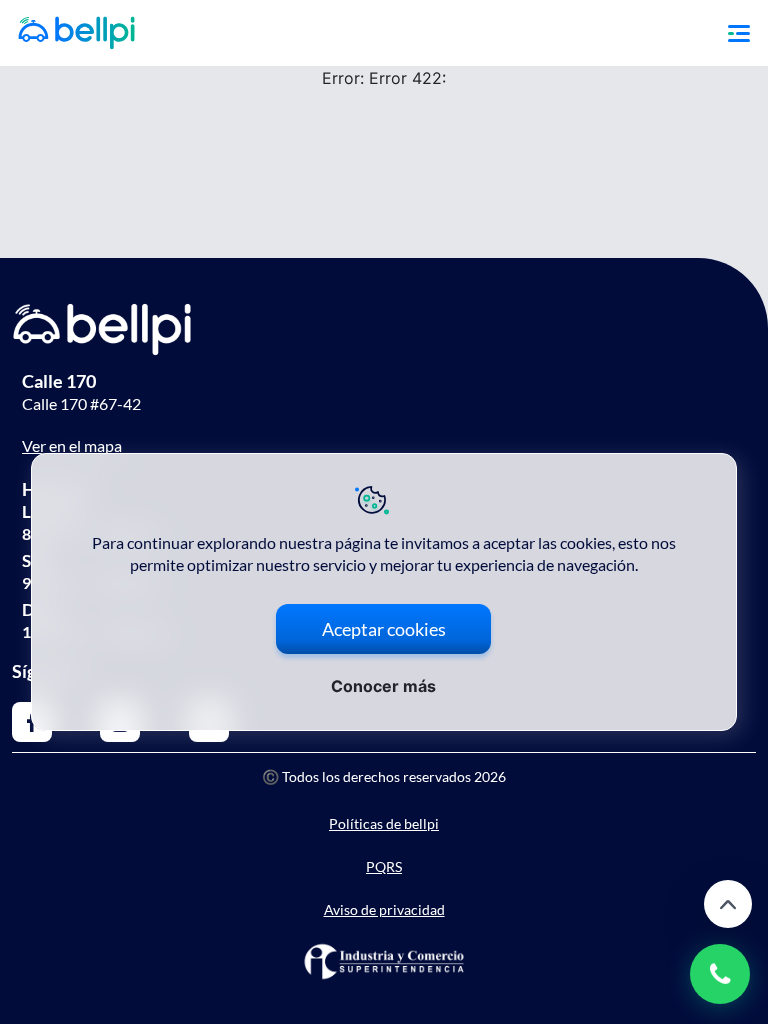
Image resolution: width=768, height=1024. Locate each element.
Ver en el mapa (72, 445)
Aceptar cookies (384, 629)
